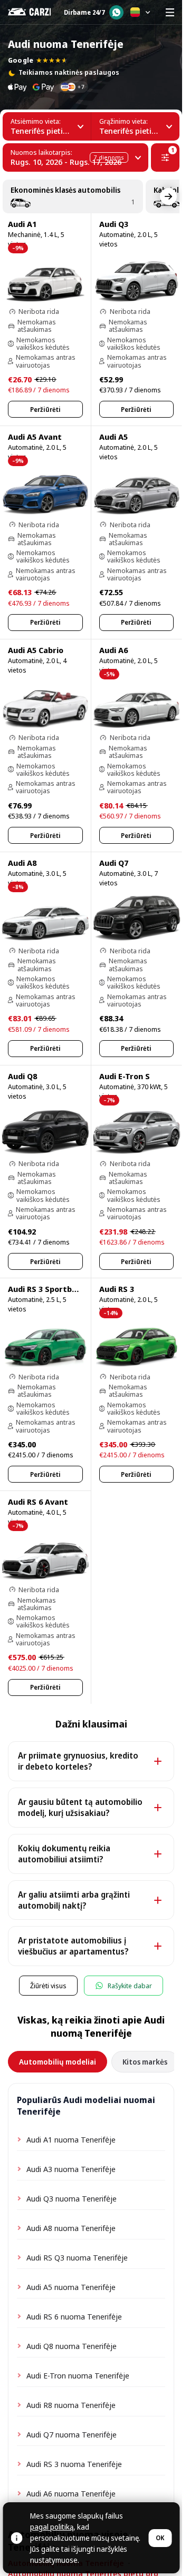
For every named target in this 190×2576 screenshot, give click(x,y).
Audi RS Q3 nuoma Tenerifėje (77, 2257)
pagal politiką (52, 2527)
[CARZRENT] (29, 12)
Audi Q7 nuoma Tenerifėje (72, 2434)
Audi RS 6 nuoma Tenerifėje (74, 2316)
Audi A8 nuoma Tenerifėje (71, 2228)
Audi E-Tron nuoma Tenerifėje (78, 2375)
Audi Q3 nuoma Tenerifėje (72, 2198)
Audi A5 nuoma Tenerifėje (71, 2287)
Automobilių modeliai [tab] (58, 2062)
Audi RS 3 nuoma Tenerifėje (74, 2464)
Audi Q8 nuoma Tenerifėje (72, 2346)
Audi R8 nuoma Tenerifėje (71, 2405)
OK (160, 2538)
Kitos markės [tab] (145, 2062)
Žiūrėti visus (48, 1986)
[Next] (168, 196)
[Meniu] (170, 12)
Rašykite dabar (130, 1986)
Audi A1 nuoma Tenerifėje (71, 2139)
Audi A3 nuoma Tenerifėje (71, 2169)
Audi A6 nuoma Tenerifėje (71, 2493)
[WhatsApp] (116, 12)
